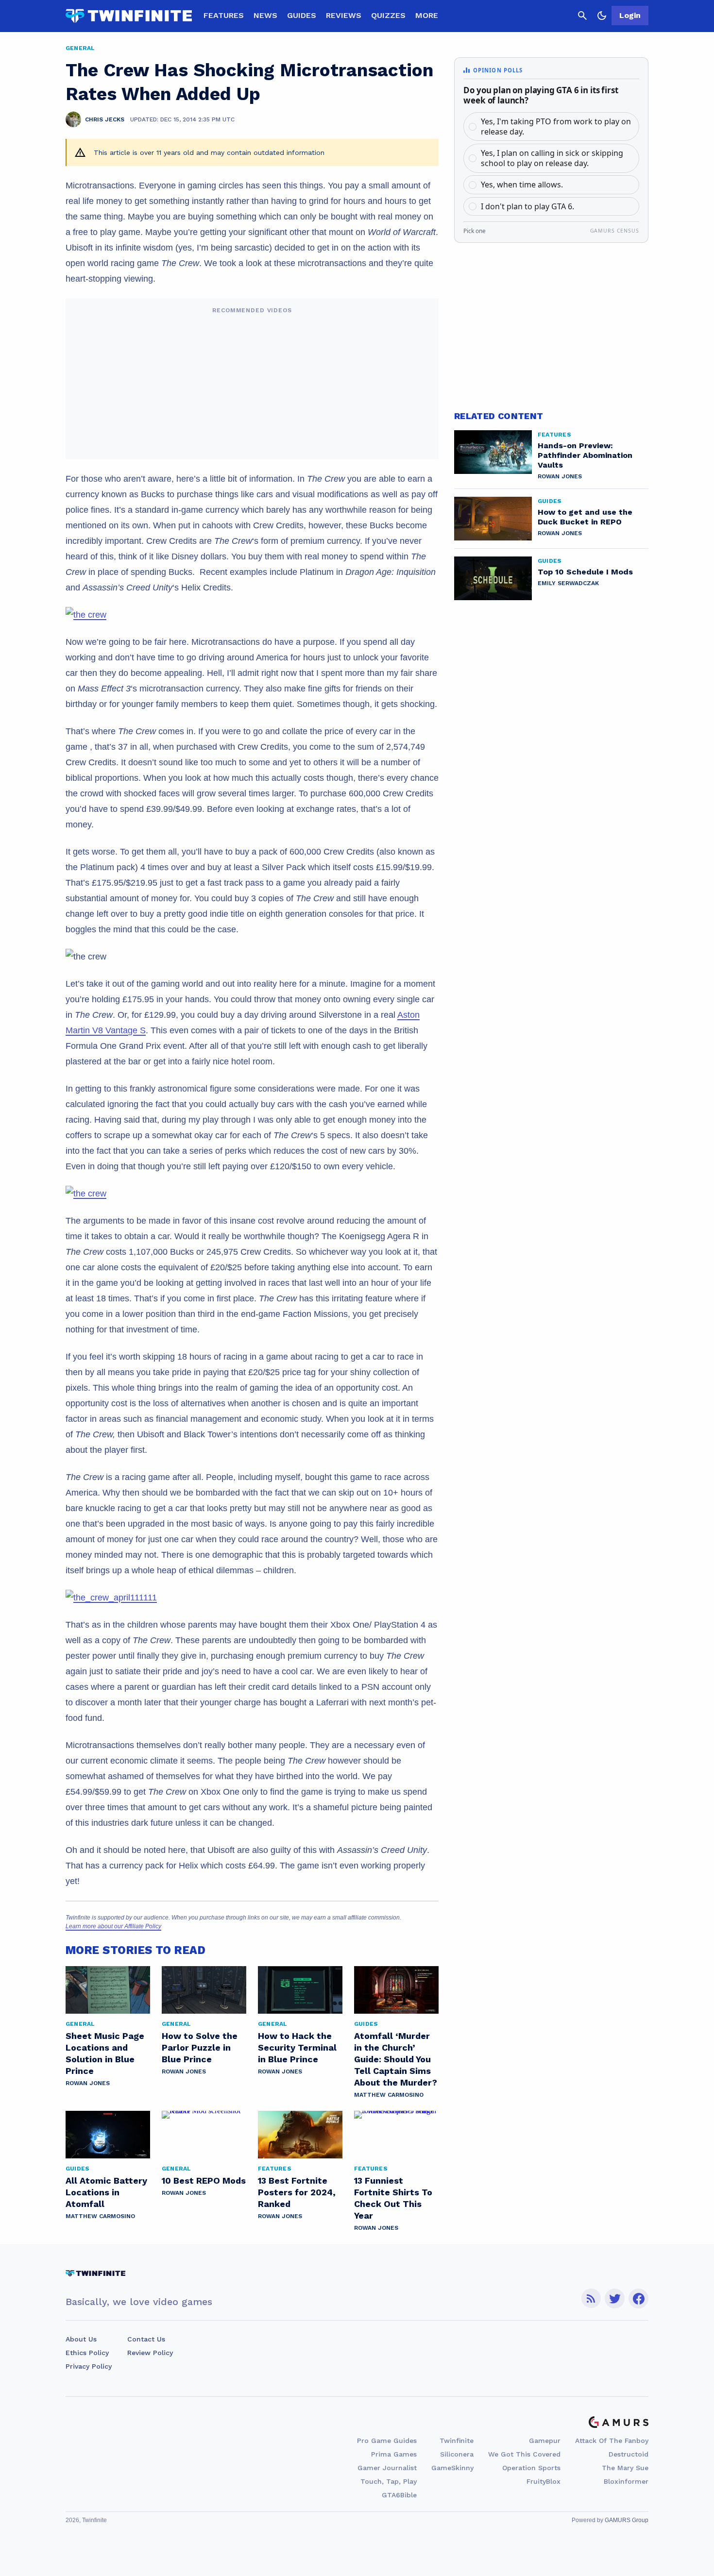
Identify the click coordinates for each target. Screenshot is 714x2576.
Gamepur (545, 2441)
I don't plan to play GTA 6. (527, 206)
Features (224, 15)
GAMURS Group (627, 2520)
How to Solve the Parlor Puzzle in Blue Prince (200, 2047)
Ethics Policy (87, 2353)
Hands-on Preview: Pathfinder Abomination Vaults (585, 455)
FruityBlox (544, 2481)
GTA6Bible (399, 2495)
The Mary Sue (625, 2468)
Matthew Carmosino (389, 2095)
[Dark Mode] (602, 16)
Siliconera (457, 2454)
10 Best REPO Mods (204, 2180)
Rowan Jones (88, 2083)
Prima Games (394, 2454)
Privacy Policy (89, 2366)
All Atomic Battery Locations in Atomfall (106, 2192)
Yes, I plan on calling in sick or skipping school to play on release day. (552, 158)
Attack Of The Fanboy (612, 2441)
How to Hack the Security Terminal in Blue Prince (297, 2047)
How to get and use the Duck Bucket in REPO (585, 517)
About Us (81, 2339)
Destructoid (629, 2454)
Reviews (344, 15)
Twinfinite (457, 2441)
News (265, 15)
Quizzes (388, 15)
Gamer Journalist (387, 2468)
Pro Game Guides (387, 2441)
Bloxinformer (626, 2481)
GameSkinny (452, 2468)
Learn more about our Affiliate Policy (113, 1926)
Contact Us (146, 2339)
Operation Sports (531, 2468)
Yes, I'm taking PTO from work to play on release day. (556, 126)
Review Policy (150, 2353)
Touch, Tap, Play (389, 2481)
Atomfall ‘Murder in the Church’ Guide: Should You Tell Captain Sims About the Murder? (396, 2059)
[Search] (582, 16)
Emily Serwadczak (568, 583)
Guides (302, 15)
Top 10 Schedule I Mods (585, 572)
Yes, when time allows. (522, 185)
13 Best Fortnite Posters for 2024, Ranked (297, 2192)
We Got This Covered (524, 2454)
